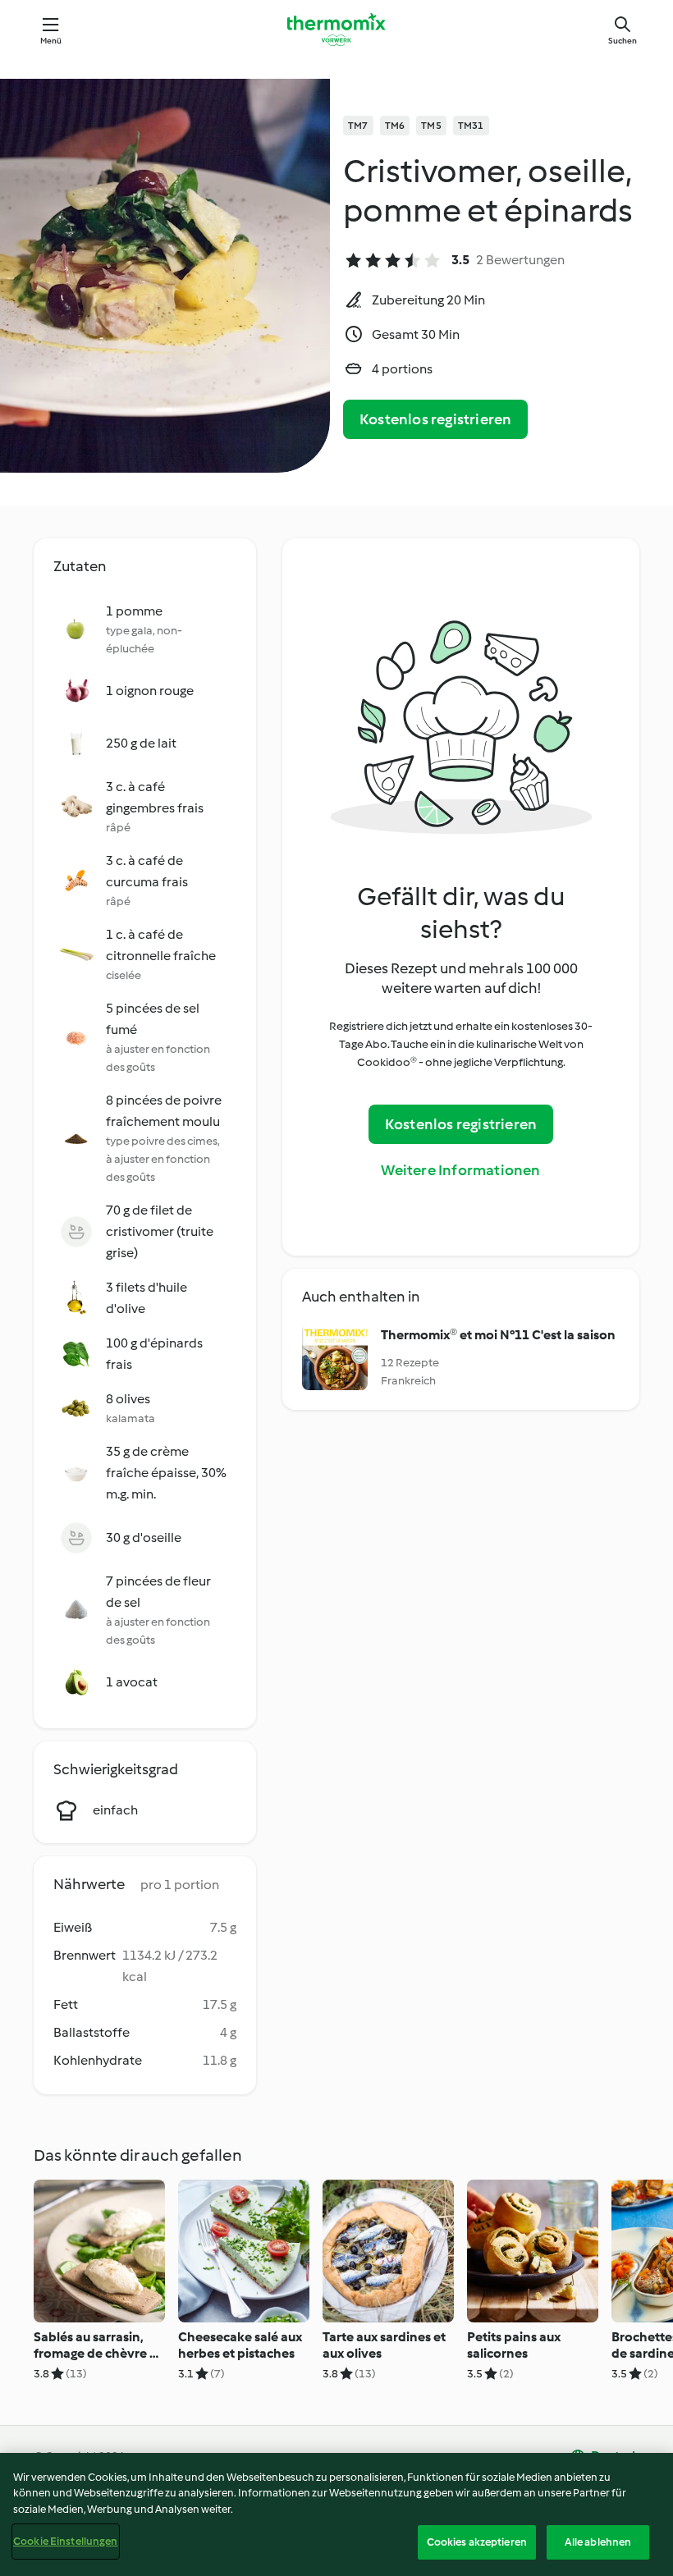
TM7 (358, 126)
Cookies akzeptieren (477, 2542)
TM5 (431, 126)
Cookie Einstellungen (66, 2541)
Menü (51, 41)
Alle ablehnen (598, 2542)
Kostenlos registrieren (435, 419)
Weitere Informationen (460, 1170)
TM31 (471, 126)
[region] (336, 2514)
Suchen (623, 41)
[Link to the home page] (336, 30)
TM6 (395, 126)
